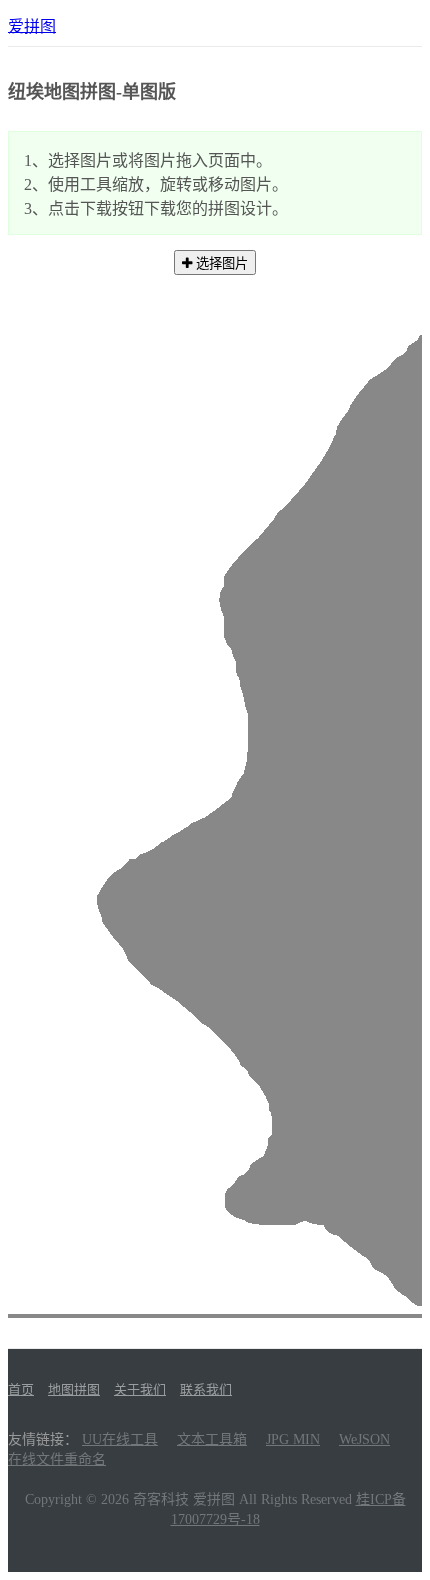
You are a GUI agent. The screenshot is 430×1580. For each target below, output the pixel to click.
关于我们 (140, 1389)
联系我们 (206, 1389)
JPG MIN (293, 1439)
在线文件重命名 (57, 1459)
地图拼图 (74, 1389)
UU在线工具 (120, 1439)
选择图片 (220, 263)
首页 (21, 1389)
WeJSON (364, 1439)
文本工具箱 (212, 1439)
